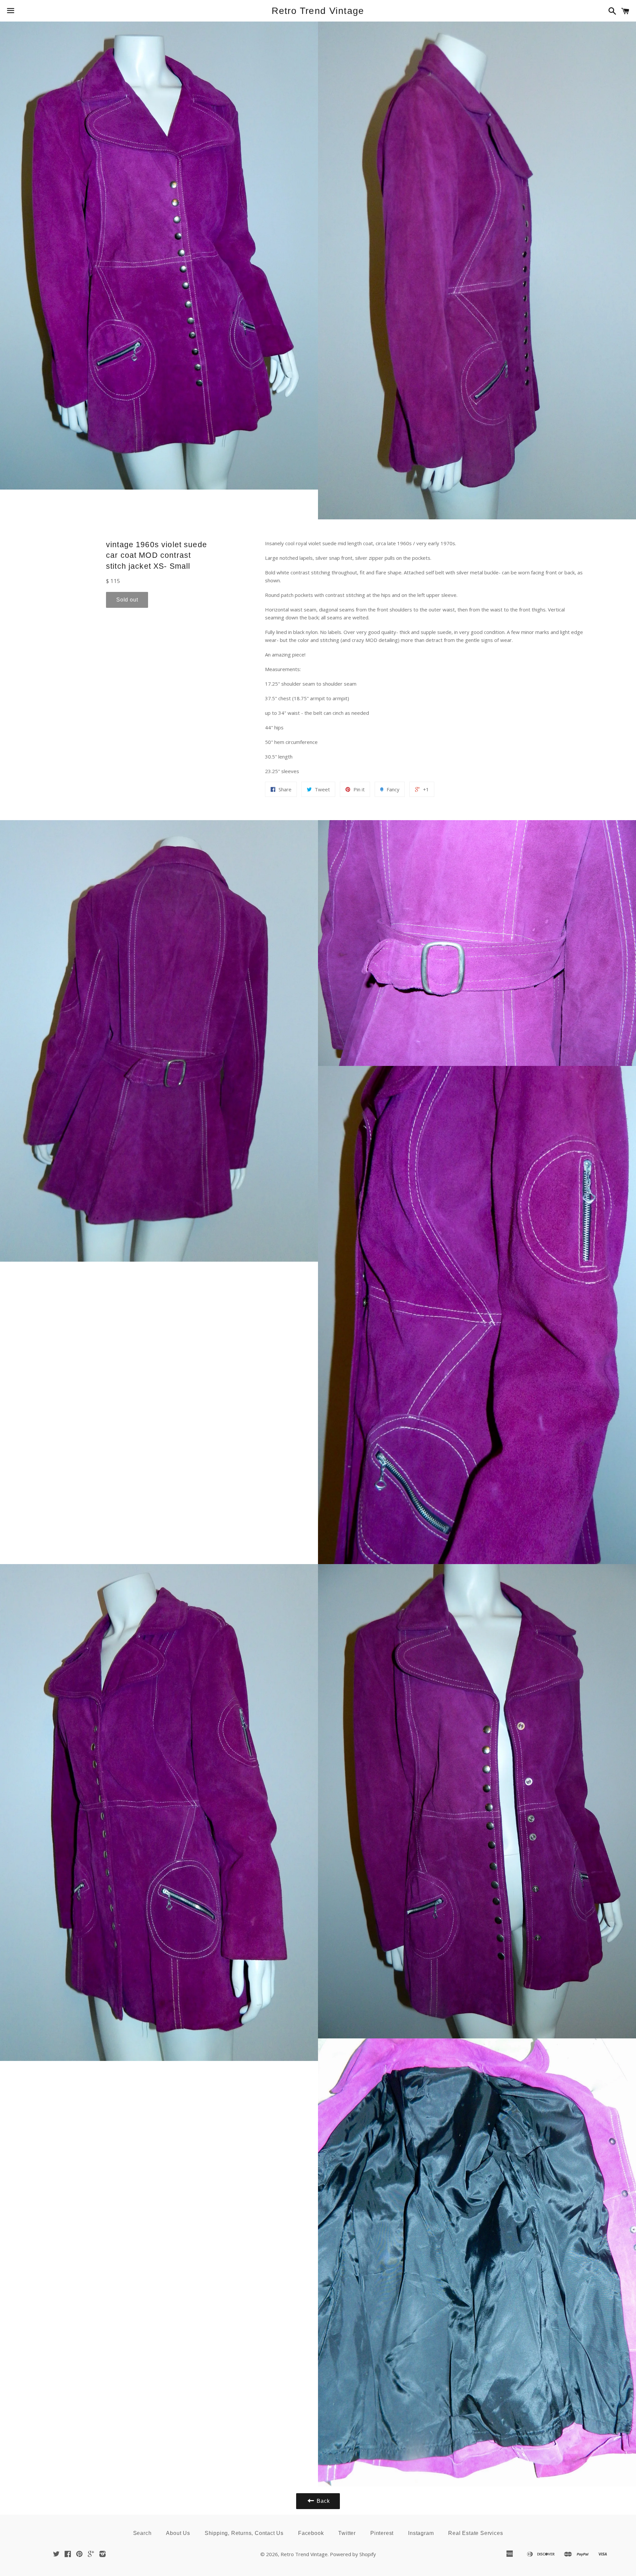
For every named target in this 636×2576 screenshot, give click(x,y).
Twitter (347, 2533)
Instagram (421, 2533)
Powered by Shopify (353, 2554)
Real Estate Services (476, 2533)
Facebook (311, 2533)
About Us (178, 2533)
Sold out (127, 600)
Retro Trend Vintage (318, 11)
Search (142, 2533)
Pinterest (382, 2533)
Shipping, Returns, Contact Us (244, 2533)
